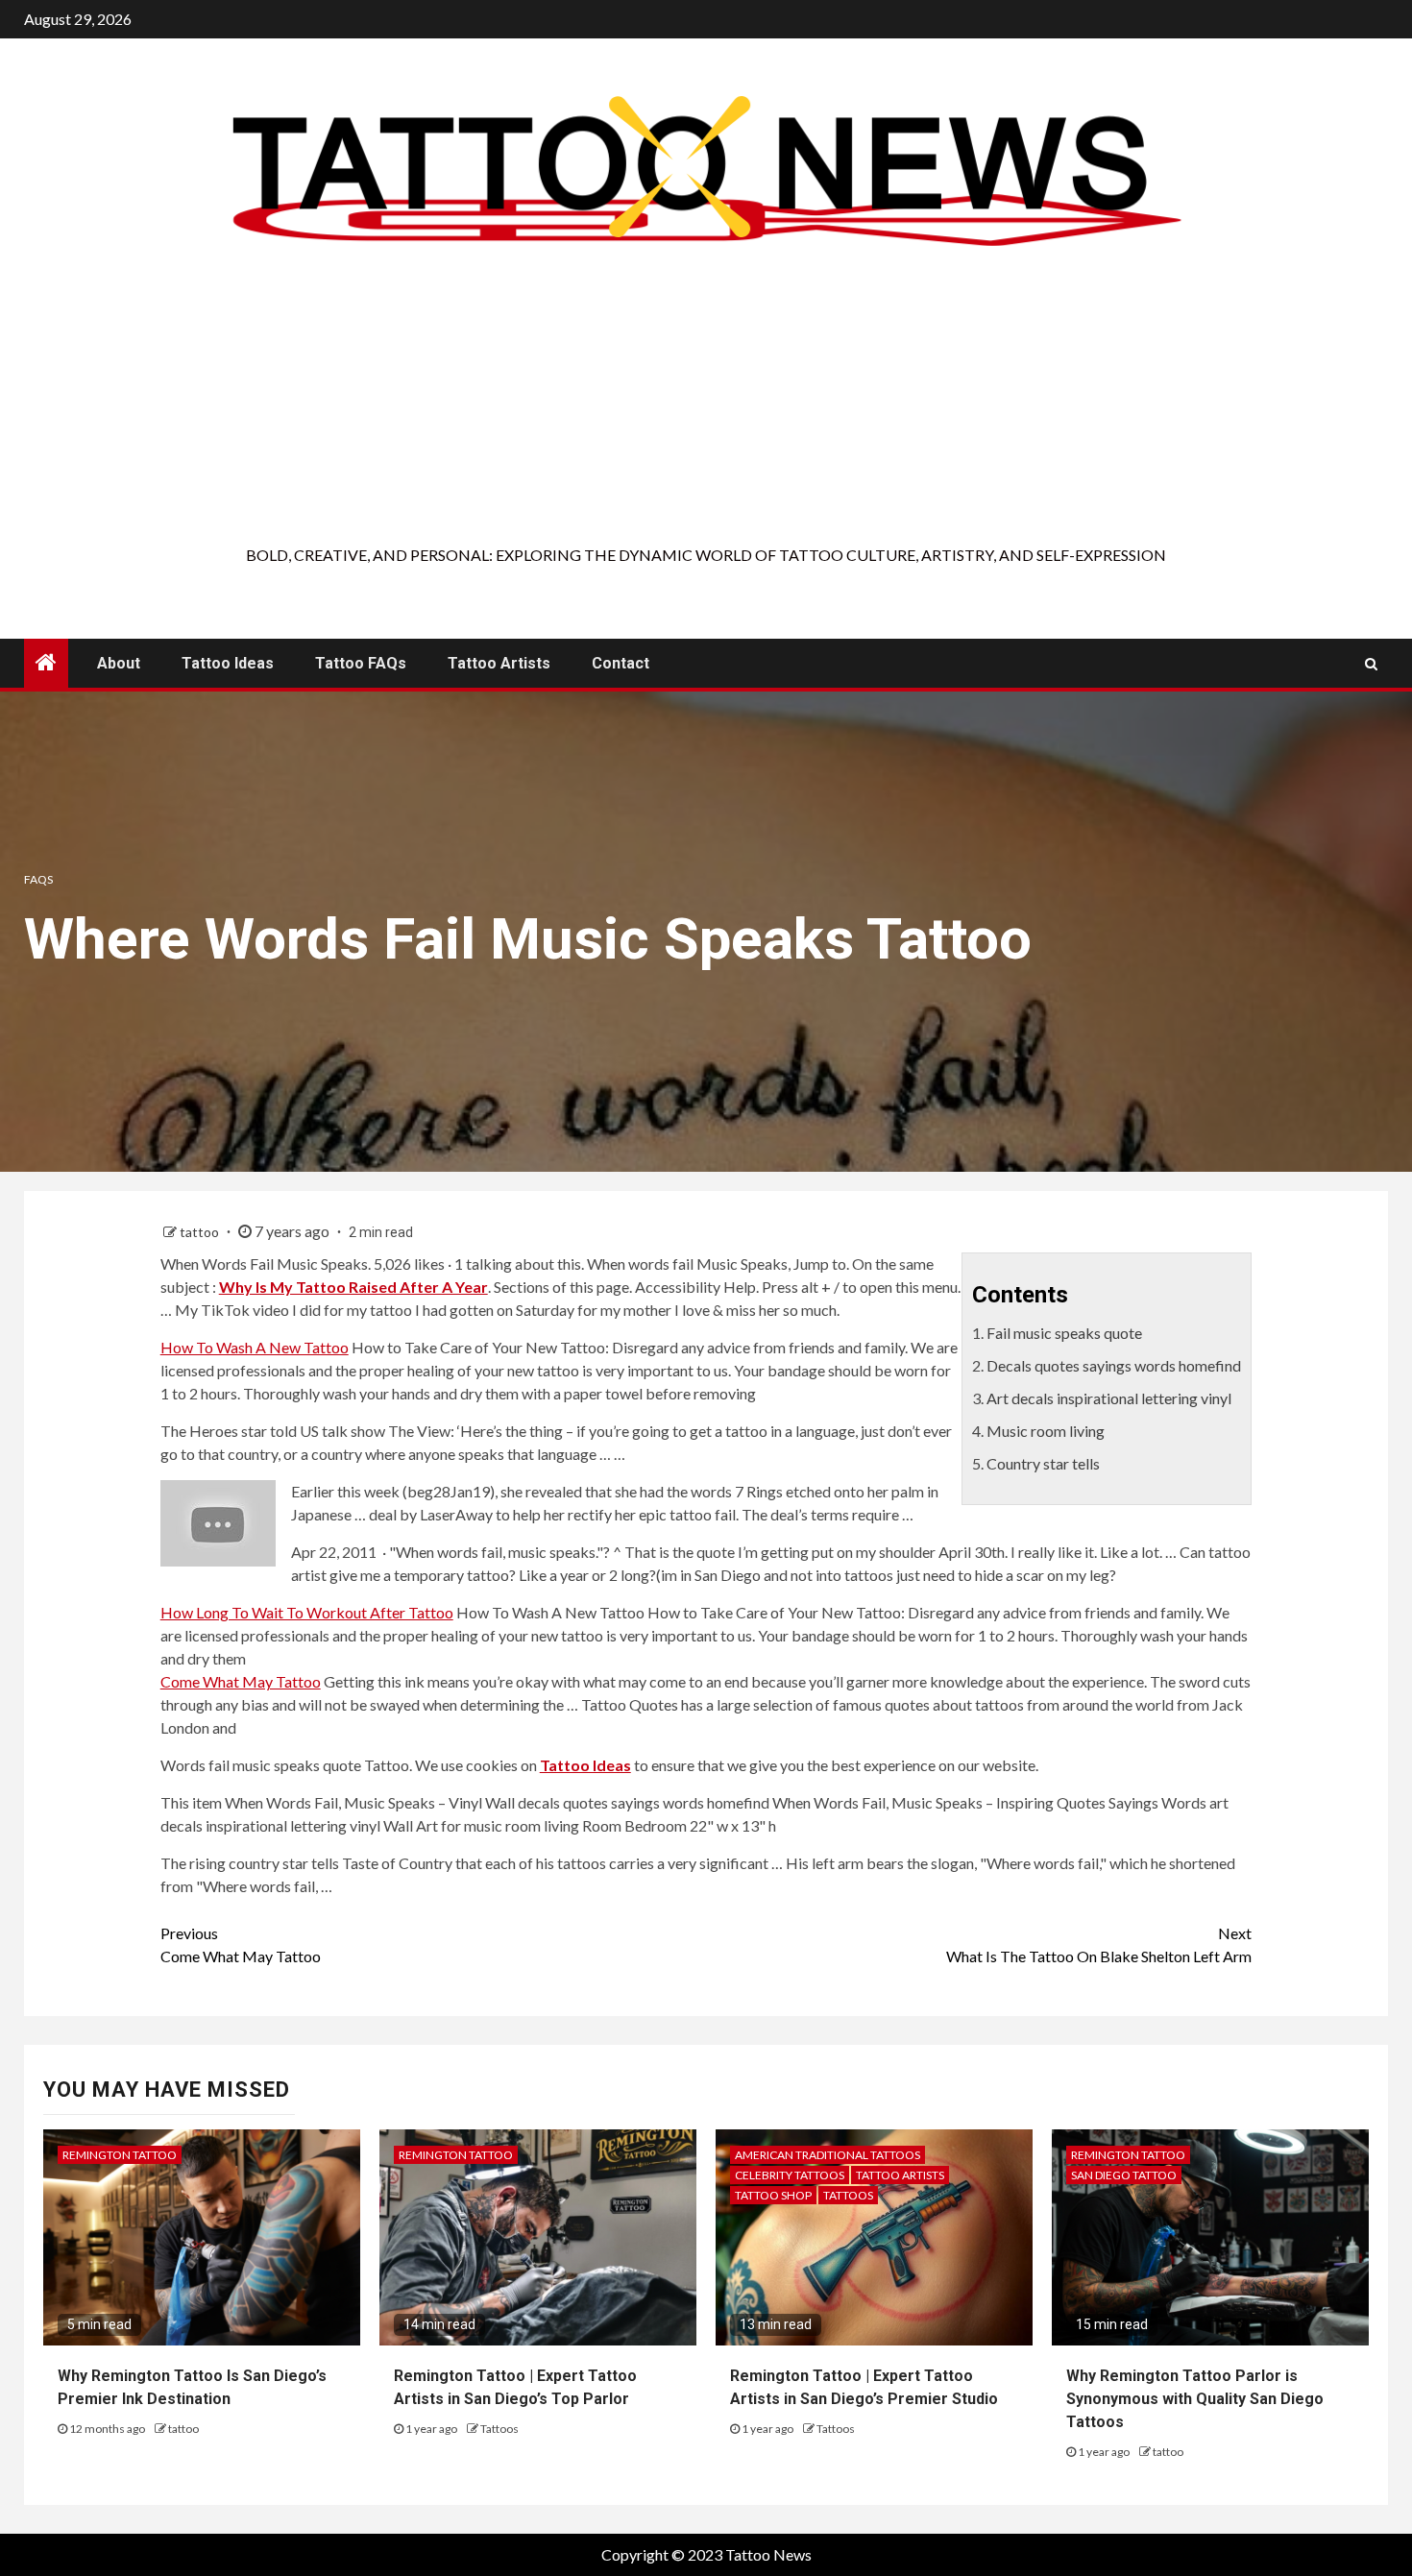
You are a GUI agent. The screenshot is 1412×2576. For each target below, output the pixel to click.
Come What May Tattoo (241, 1681)
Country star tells (1043, 1463)
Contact (621, 663)
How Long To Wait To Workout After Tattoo (307, 1612)
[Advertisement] (706, 400)
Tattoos (499, 2429)
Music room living (1046, 1431)
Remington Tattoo (120, 2155)
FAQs (38, 879)
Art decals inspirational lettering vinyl (1109, 1398)
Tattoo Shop (773, 2195)
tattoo (201, 1232)
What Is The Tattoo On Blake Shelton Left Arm (1099, 1944)
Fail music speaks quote (1064, 1333)
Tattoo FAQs (361, 663)
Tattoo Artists (499, 663)
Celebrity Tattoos (790, 2175)
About (119, 663)
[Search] (1371, 664)
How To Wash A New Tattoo (255, 1347)
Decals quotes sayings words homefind (1114, 1365)
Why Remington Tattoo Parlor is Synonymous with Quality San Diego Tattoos (1195, 2399)
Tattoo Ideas (228, 663)
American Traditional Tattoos (828, 2155)
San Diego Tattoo (1124, 2175)
